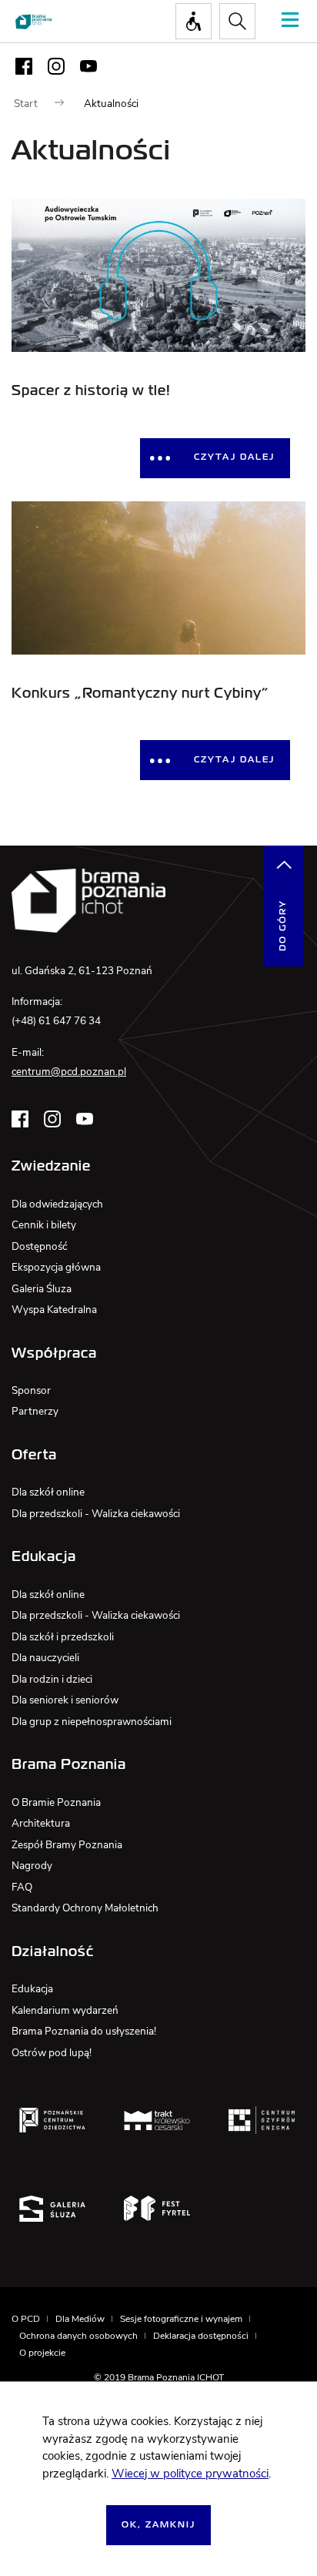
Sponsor (31, 1390)
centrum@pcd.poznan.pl (69, 1072)
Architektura (41, 1823)
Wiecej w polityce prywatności (190, 2474)
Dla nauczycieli (45, 1658)
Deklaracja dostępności (201, 2336)
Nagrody (32, 1866)
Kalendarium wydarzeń (65, 2010)
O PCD (26, 2319)
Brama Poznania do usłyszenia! (84, 2031)
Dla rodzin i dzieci (52, 1679)
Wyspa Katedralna (54, 1310)
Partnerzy (35, 1411)
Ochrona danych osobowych (78, 2336)
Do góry (283, 925)
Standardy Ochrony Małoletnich (85, 1908)
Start (26, 104)
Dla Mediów (80, 2319)
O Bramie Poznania (56, 1802)
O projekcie (42, 2353)
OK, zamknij (158, 2525)
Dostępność (39, 1246)
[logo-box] (52, 2120)
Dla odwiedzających (57, 1204)
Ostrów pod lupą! (52, 2053)
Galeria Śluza (42, 1289)
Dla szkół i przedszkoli (63, 1637)
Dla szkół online (48, 1492)
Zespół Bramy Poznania (67, 1845)
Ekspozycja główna (56, 1267)
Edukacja (32, 1989)
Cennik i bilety (44, 1225)
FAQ (22, 1887)
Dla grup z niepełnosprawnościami (92, 1722)
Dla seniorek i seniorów (65, 1700)
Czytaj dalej (234, 457)
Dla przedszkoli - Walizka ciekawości (96, 1514)
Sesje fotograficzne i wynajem (181, 2319)
